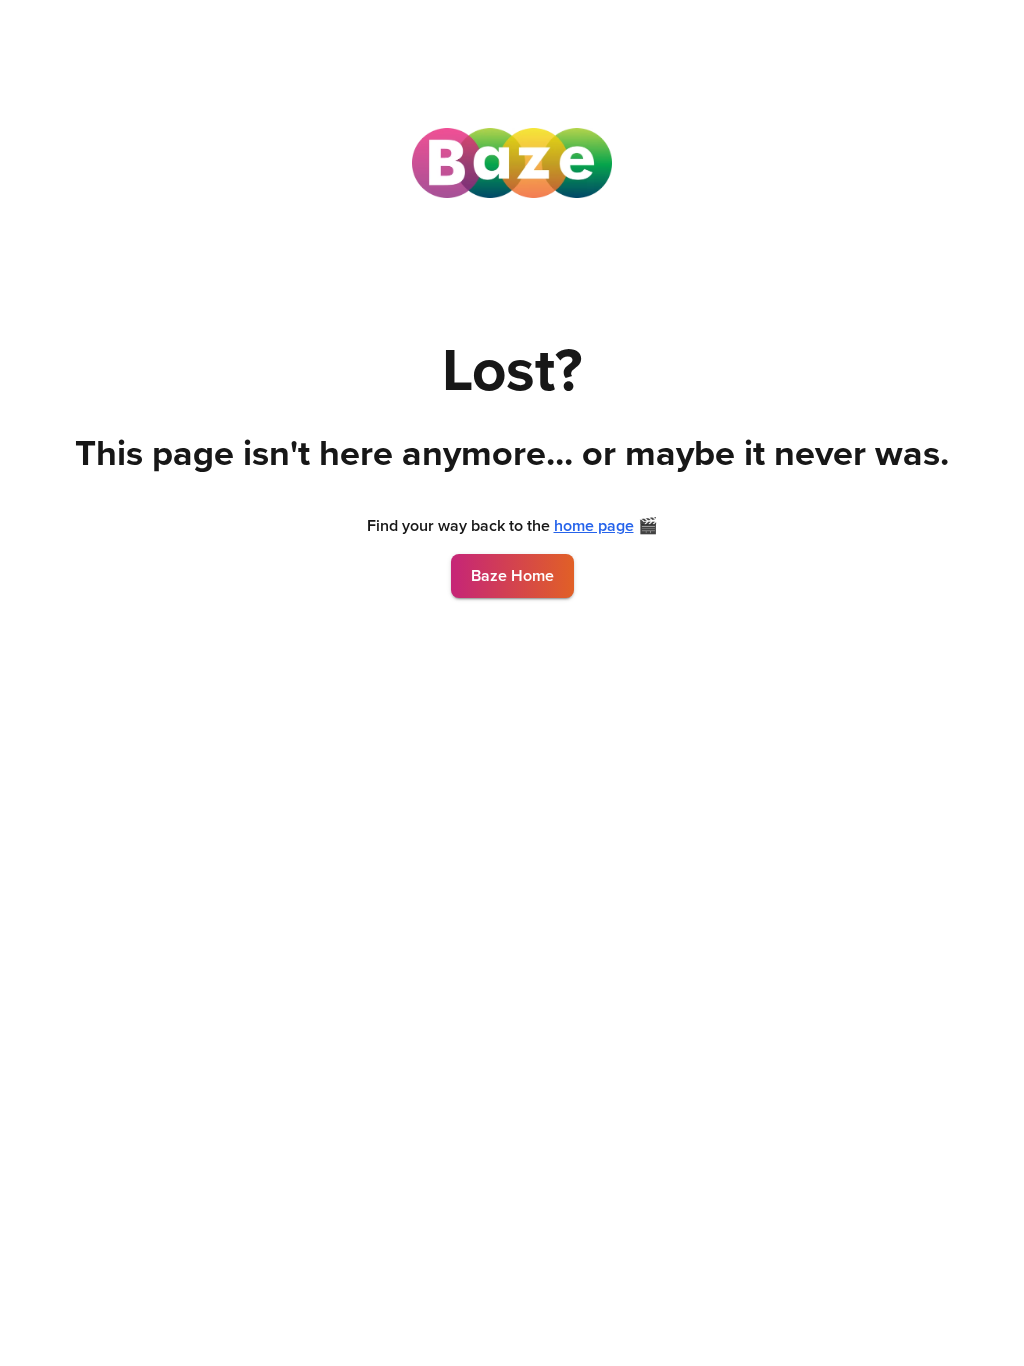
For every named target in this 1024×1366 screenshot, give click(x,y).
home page (594, 526)
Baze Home (512, 576)
